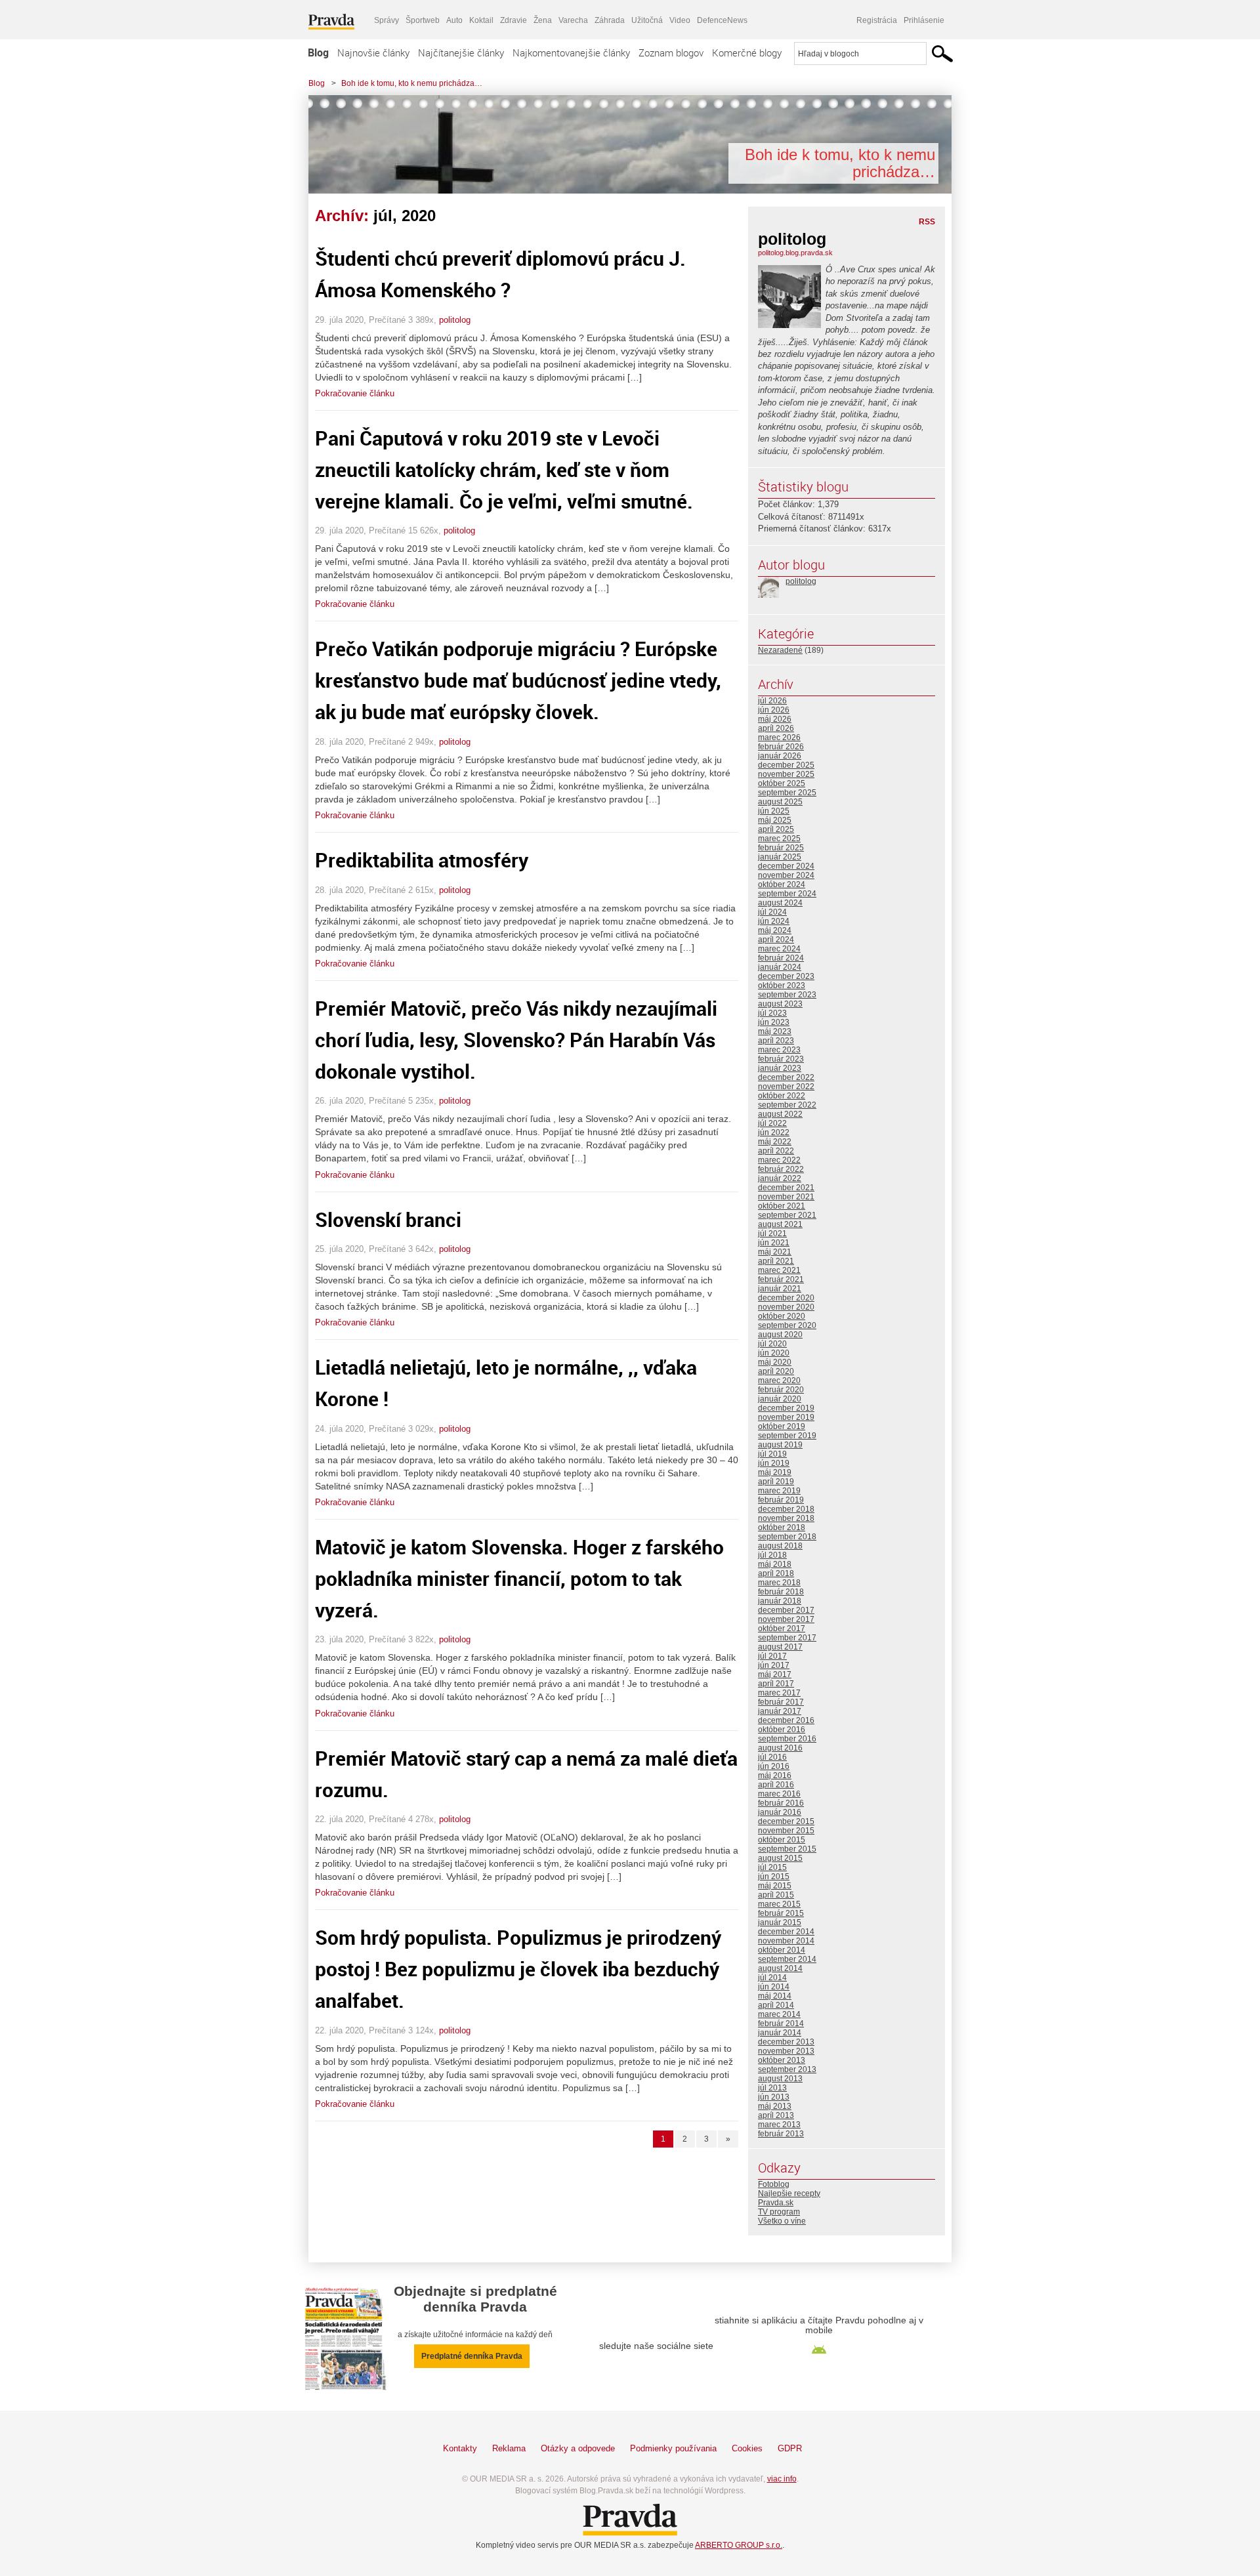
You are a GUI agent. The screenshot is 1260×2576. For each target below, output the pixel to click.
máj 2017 (775, 1674)
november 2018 (786, 1518)
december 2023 (786, 976)
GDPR (790, 2448)
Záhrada (610, 20)
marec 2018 (779, 1583)
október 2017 (782, 1629)
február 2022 (781, 1169)
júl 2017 (772, 1656)
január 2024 (780, 967)
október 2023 (782, 986)
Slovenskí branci (388, 1219)
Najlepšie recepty (789, 2193)
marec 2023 (779, 1050)
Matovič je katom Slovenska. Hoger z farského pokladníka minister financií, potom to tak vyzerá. (519, 1578)
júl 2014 (772, 1978)
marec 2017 (779, 1693)
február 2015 (781, 1913)
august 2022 (780, 1114)
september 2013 (787, 2069)
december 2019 (786, 1408)
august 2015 (780, 1858)
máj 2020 (775, 1362)
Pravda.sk (776, 2203)
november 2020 (786, 1307)
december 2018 (786, 1509)
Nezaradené (780, 650)
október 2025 (782, 783)
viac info (782, 2479)
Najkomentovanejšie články (571, 52)
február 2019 (781, 1500)
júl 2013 (772, 2088)
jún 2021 (774, 1243)
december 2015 (786, 1821)
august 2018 (780, 1546)
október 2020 (782, 1316)
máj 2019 (775, 1472)
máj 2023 (775, 1031)
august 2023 (780, 1004)
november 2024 (786, 875)
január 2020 (780, 1399)
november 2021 (786, 1197)
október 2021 (782, 1206)
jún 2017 (774, 1665)
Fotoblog (774, 2184)
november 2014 (786, 1941)
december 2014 (786, 1932)
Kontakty (460, 2448)
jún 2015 (774, 1877)
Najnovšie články (373, 52)
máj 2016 (775, 1776)
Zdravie (514, 20)
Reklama (509, 2448)
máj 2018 (775, 1564)
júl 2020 (772, 1344)
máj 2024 (775, 930)
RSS (927, 222)
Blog (318, 52)
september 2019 (787, 1436)
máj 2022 (775, 1142)
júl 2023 (772, 1013)
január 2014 (780, 2033)
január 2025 (780, 857)
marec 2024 (779, 949)
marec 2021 (779, 1270)
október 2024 (782, 884)
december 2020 (786, 1298)
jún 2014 (774, 1987)
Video (680, 20)
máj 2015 (775, 1886)
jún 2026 (774, 710)
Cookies (747, 2448)
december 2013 (786, 2042)
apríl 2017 (776, 1684)
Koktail (481, 20)
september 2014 (787, 1959)
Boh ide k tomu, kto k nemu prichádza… (412, 83)
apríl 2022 (776, 1151)
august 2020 (780, 1335)
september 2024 (787, 894)
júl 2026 (772, 701)
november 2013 (786, 2051)
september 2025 (787, 793)
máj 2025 (775, 820)
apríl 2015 (776, 1895)
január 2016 (780, 1812)
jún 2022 (774, 1132)
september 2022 (787, 1105)
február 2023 (781, 1059)
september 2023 (787, 995)
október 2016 (782, 1730)
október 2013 (782, 2060)
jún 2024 (774, 921)
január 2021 (780, 1289)
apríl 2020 (776, 1371)
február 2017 (781, 1702)
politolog (455, 320)
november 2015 (786, 1831)
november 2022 (786, 1087)
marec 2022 (779, 1160)
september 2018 (787, 1537)
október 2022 (782, 1096)
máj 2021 (775, 1252)
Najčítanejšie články (461, 52)
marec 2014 (779, 2014)
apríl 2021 (776, 1261)
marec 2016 (779, 1794)
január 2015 (780, 1922)
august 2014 (780, 1968)
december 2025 (786, 765)
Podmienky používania (673, 2448)
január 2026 (780, 756)
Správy (387, 20)
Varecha (573, 20)
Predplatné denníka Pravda (472, 2356)
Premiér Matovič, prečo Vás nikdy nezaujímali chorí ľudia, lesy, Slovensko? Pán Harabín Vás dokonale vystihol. (516, 1040)
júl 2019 (772, 1454)
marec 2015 (779, 1904)
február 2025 (781, 848)
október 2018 (782, 1527)
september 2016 (787, 1739)
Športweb (423, 20)
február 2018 (781, 1592)
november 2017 (786, 1619)
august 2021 (780, 1224)
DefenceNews (722, 20)
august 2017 (780, 1647)
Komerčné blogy (747, 52)
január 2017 (780, 1711)
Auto (454, 20)
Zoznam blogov (671, 52)
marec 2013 (779, 2125)
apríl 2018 (776, 1573)
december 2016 (786, 1720)
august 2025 (780, 802)
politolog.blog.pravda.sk (795, 253)
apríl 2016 (776, 1785)
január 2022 (780, 1178)
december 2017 (786, 1610)
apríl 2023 (776, 1041)
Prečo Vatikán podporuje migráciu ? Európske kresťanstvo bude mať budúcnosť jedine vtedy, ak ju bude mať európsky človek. (518, 680)
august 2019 (780, 1445)
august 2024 (780, 903)
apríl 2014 (776, 2005)
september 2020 (787, 1325)
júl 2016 (772, 1757)
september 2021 (787, 1215)
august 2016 (780, 1748)
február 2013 (781, 2134)
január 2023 (780, 1068)
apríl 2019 (776, 1482)
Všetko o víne (782, 2221)
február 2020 (781, 1390)
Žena (543, 20)
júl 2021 (772, 1234)
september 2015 (787, 1849)
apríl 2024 (776, 940)
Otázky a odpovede (578, 2448)
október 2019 (782, 1426)
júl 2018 (772, 1555)
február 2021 (781, 1279)
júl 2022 (772, 1123)
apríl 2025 (776, 829)
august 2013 (780, 2079)
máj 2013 (775, 2106)
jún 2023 (774, 1022)
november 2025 (786, 774)
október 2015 (782, 1840)
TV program (779, 2212)
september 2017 (787, 1638)
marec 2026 (779, 737)
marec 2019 (779, 1491)
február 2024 (781, 958)
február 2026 (781, 747)
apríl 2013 (776, 2115)
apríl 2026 (776, 728)
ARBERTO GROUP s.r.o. (739, 2545)
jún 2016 (774, 1766)
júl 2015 (772, 1867)
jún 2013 (774, 2097)
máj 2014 (775, 1996)
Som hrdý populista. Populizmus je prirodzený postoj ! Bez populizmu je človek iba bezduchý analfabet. (518, 1969)
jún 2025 (774, 811)
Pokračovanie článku (355, 393)
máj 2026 (775, 719)
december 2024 (786, 866)
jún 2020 (774, 1353)
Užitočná (647, 20)
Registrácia (877, 20)
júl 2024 (772, 912)
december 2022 (786, 1077)
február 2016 (781, 1803)
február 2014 (781, 2024)
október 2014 (782, 1950)
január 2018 (780, 1601)
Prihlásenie (924, 20)
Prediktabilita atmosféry (422, 860)
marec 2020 (779, 1381)
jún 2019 (774, 1463)
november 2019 (786, 1417)
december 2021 (786, 1188)
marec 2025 (779, 839)
